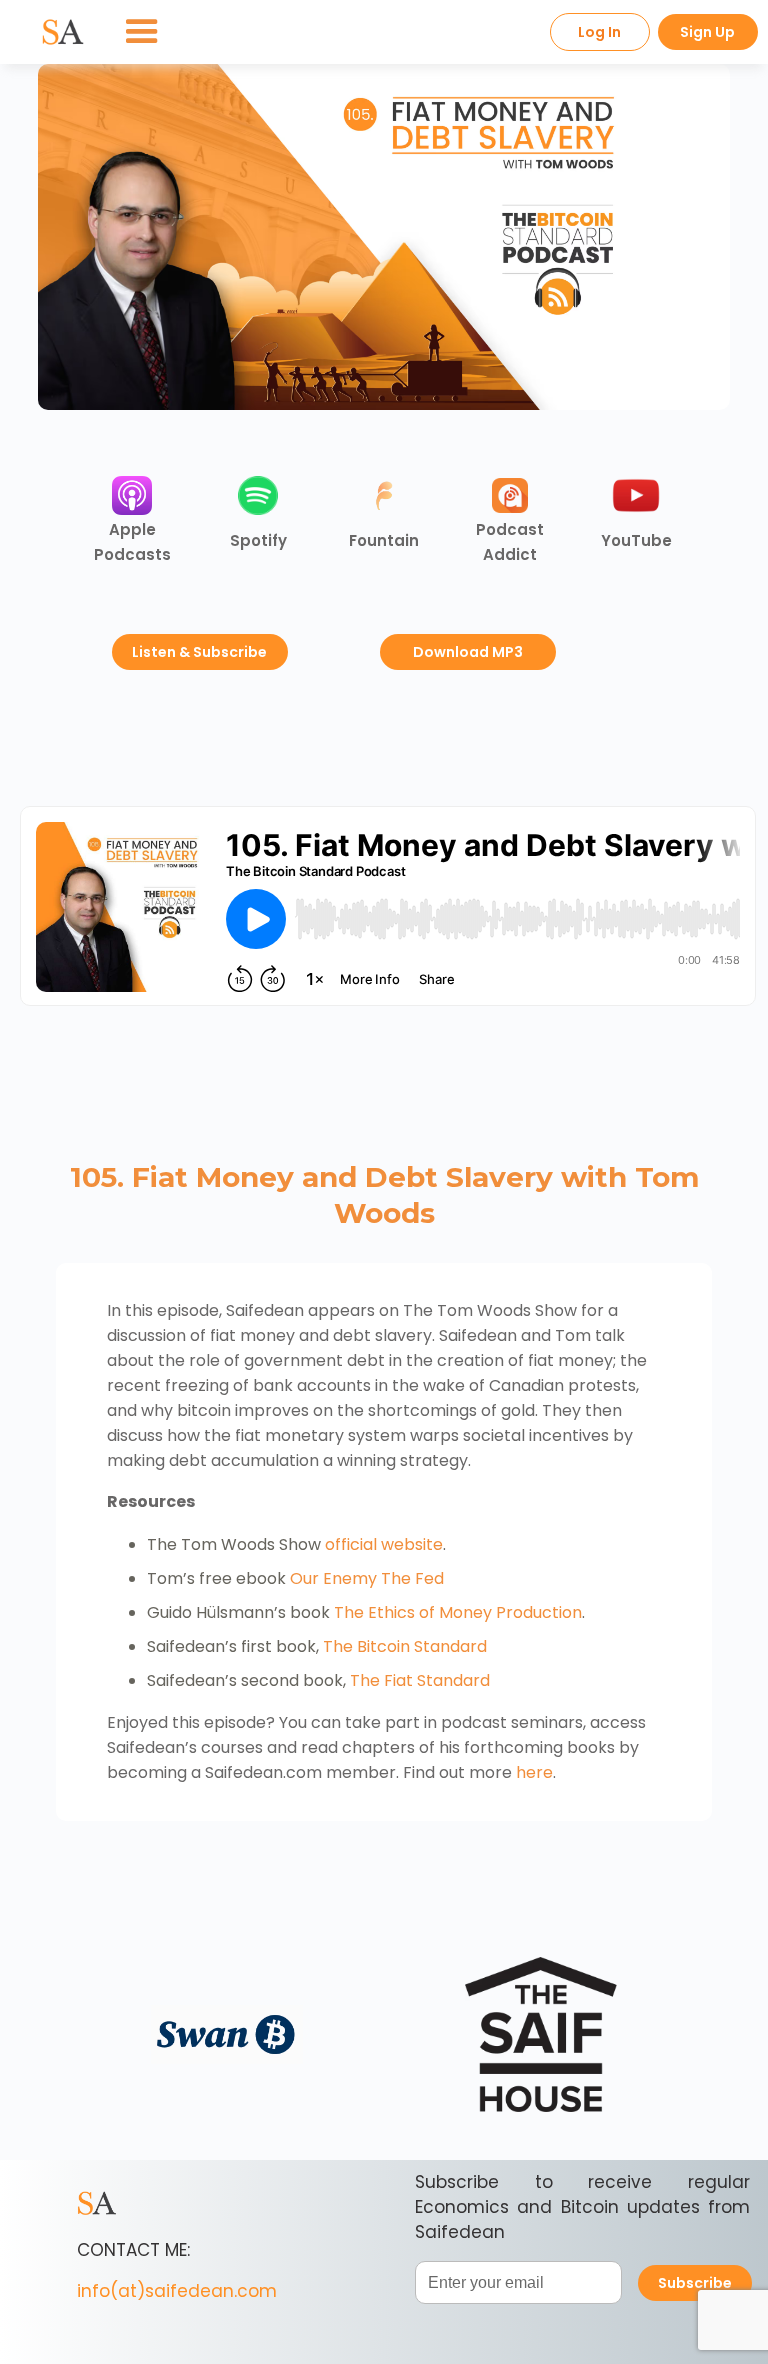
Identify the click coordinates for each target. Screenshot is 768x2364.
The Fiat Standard (420, 1680)
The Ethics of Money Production (458, 1612)
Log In (599, 32)
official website (384, 1544)
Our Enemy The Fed (367, 1578)
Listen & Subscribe (199, 652)
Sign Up (707, 32)
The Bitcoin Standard (405, 1646)
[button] (142, 32)
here (534, 1772)
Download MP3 (468, 652)
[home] (63, 32)
